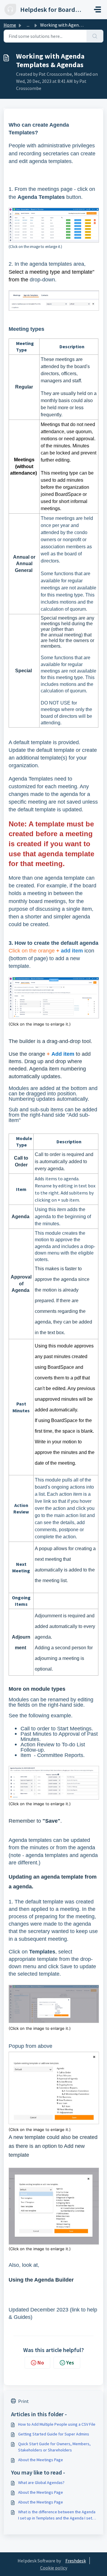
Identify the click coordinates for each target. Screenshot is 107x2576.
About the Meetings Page (41, 2460)
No (41, 2363)
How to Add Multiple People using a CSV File (57, 2424)
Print (23, 2401)
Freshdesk (76, 2561)
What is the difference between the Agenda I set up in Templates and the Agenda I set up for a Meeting (57, 2515)
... (28, 25)
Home (10, 25)
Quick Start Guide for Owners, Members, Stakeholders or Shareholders (54, 2447)
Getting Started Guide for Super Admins (54, 2434)
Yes (70, 2363)
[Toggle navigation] (97, 9)
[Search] (95, 36)
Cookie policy (54, 2568)
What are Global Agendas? (41, 2482)
